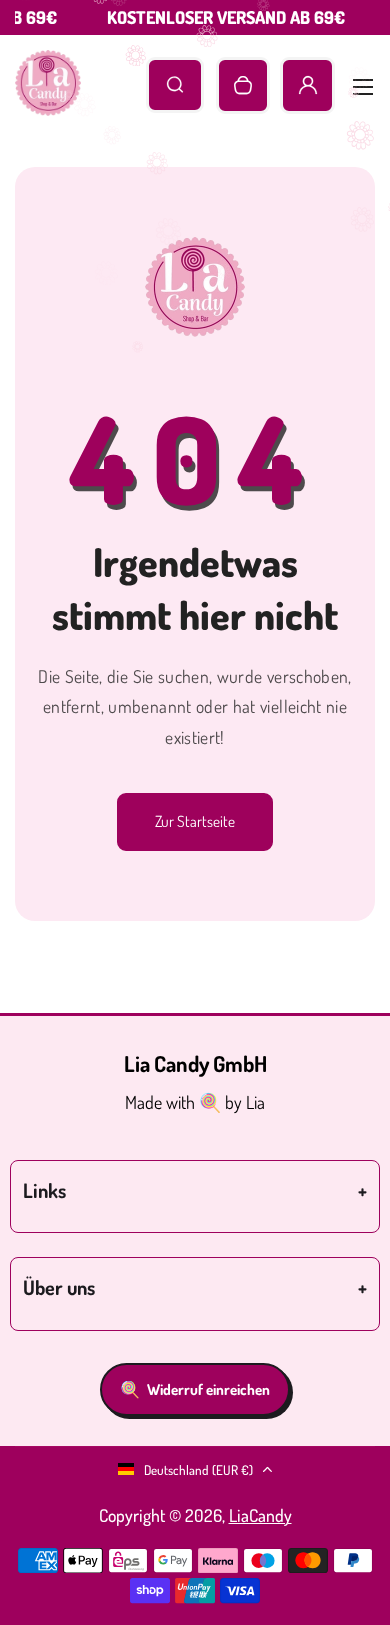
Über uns (59, 1287)
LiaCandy (260, 1515)
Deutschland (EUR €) (198, 1469)
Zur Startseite (195, 821)
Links (44, 1190)
